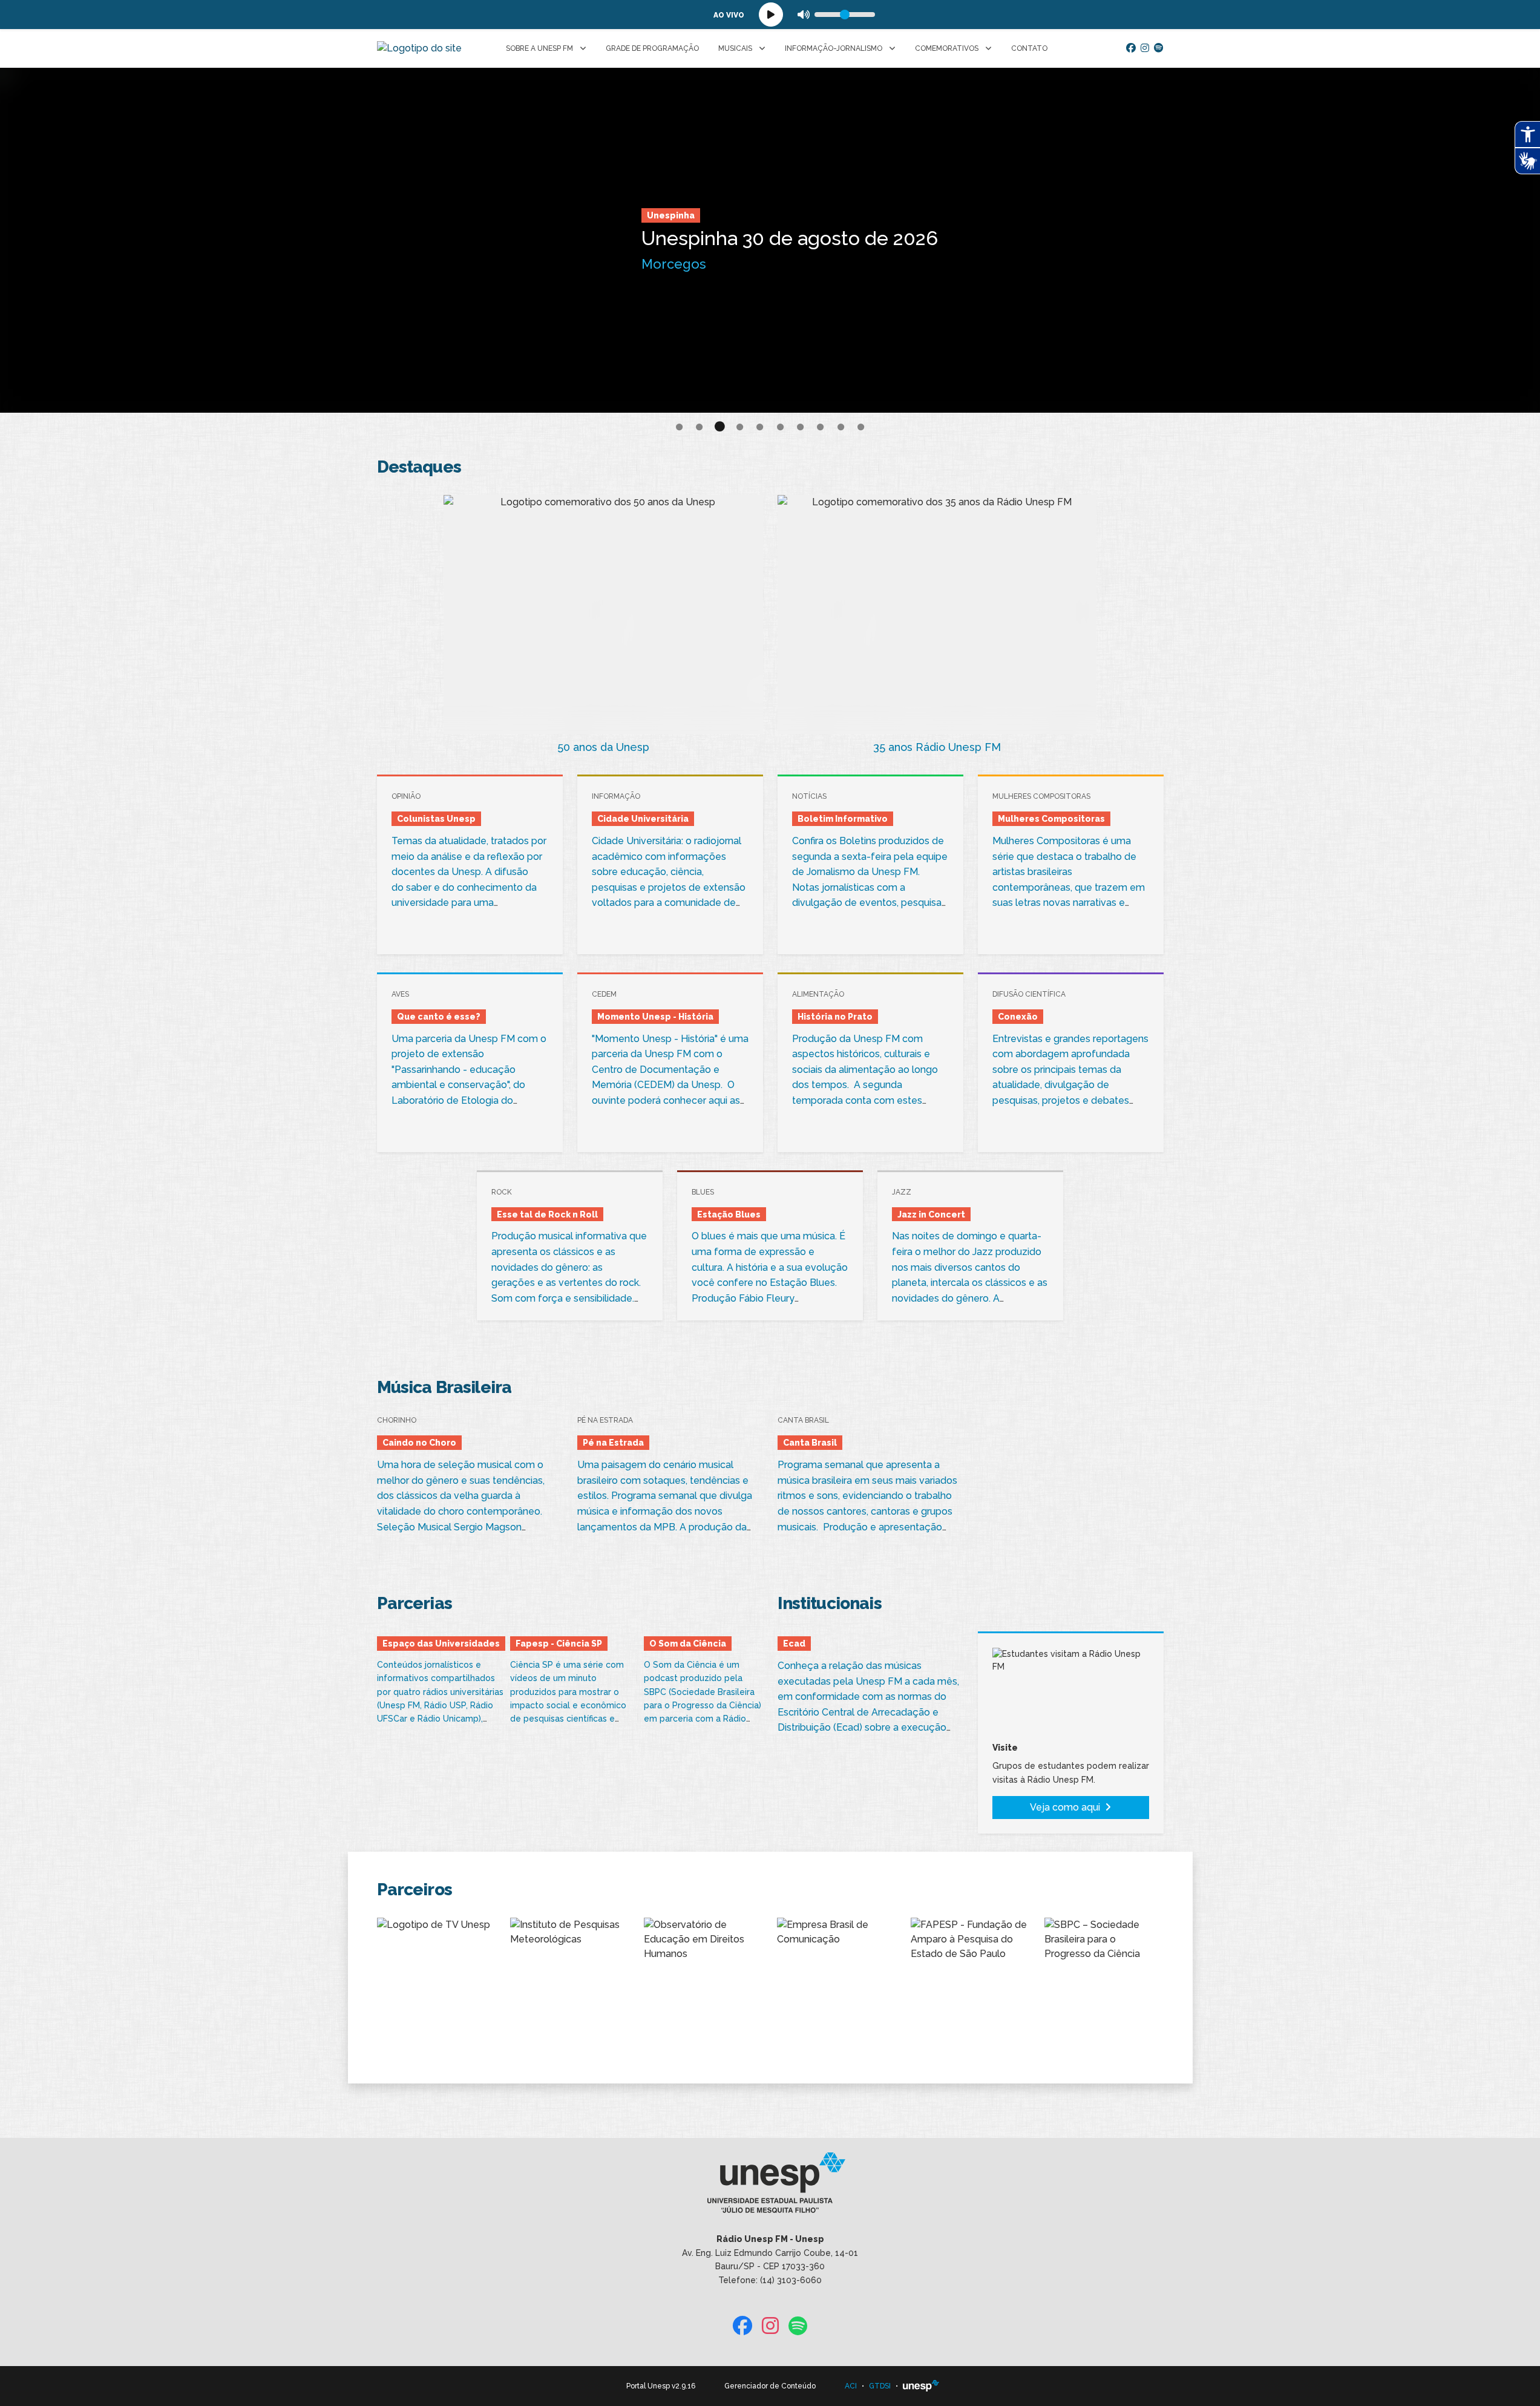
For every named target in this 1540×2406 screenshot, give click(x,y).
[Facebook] (1131, 48)
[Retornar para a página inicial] (770, 2187)
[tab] (679, 428)
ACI (851, 2386)
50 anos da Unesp (603, 747)
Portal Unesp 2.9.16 (661, 2386)
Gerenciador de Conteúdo (770, 2386)
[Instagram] (1145, 48)
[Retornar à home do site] (419, 48)
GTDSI (880, 2386)
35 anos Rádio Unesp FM (937, 747)
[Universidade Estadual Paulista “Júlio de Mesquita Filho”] (921, 2386)
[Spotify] (1159, 48)
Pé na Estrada (593, 206)
